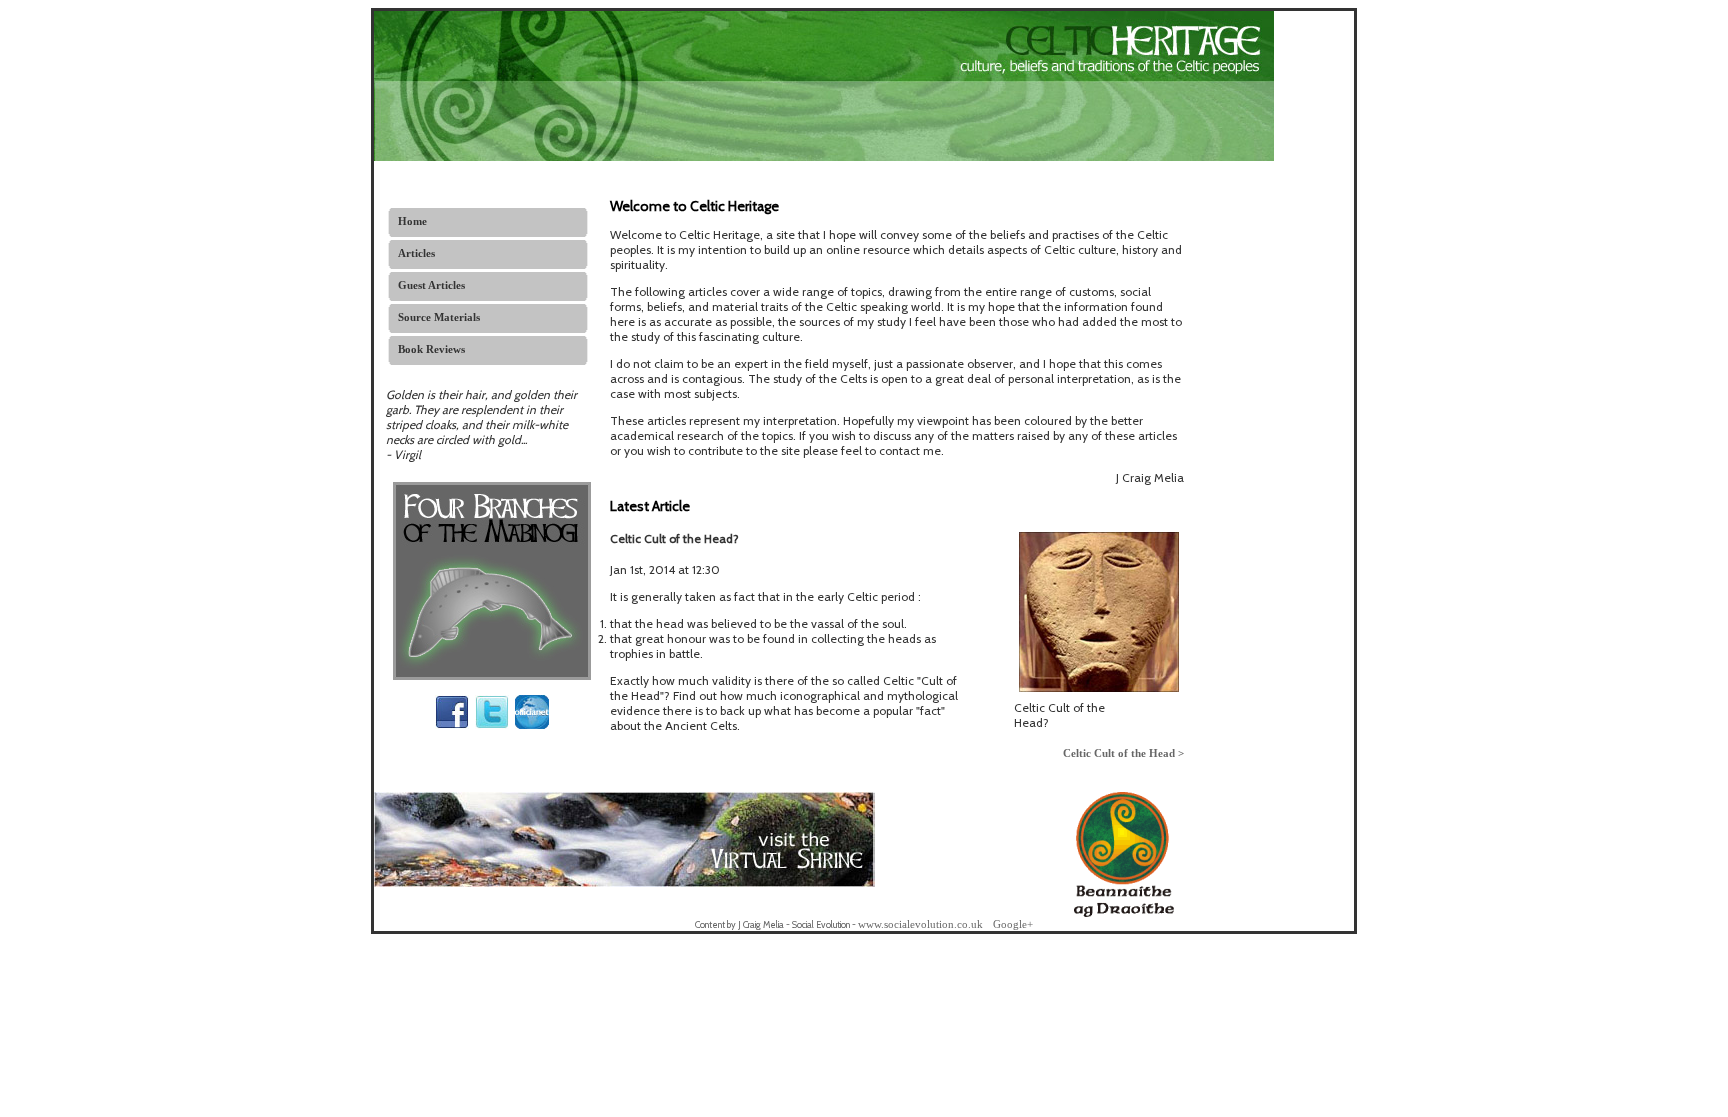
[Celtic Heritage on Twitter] (492, 725)
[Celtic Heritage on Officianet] (532, 725)
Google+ (1013, 924)
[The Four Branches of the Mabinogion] (492, 676)
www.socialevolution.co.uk (920, 924)
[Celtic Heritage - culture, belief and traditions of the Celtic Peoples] (824, 157)
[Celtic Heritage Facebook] (452, 725)
